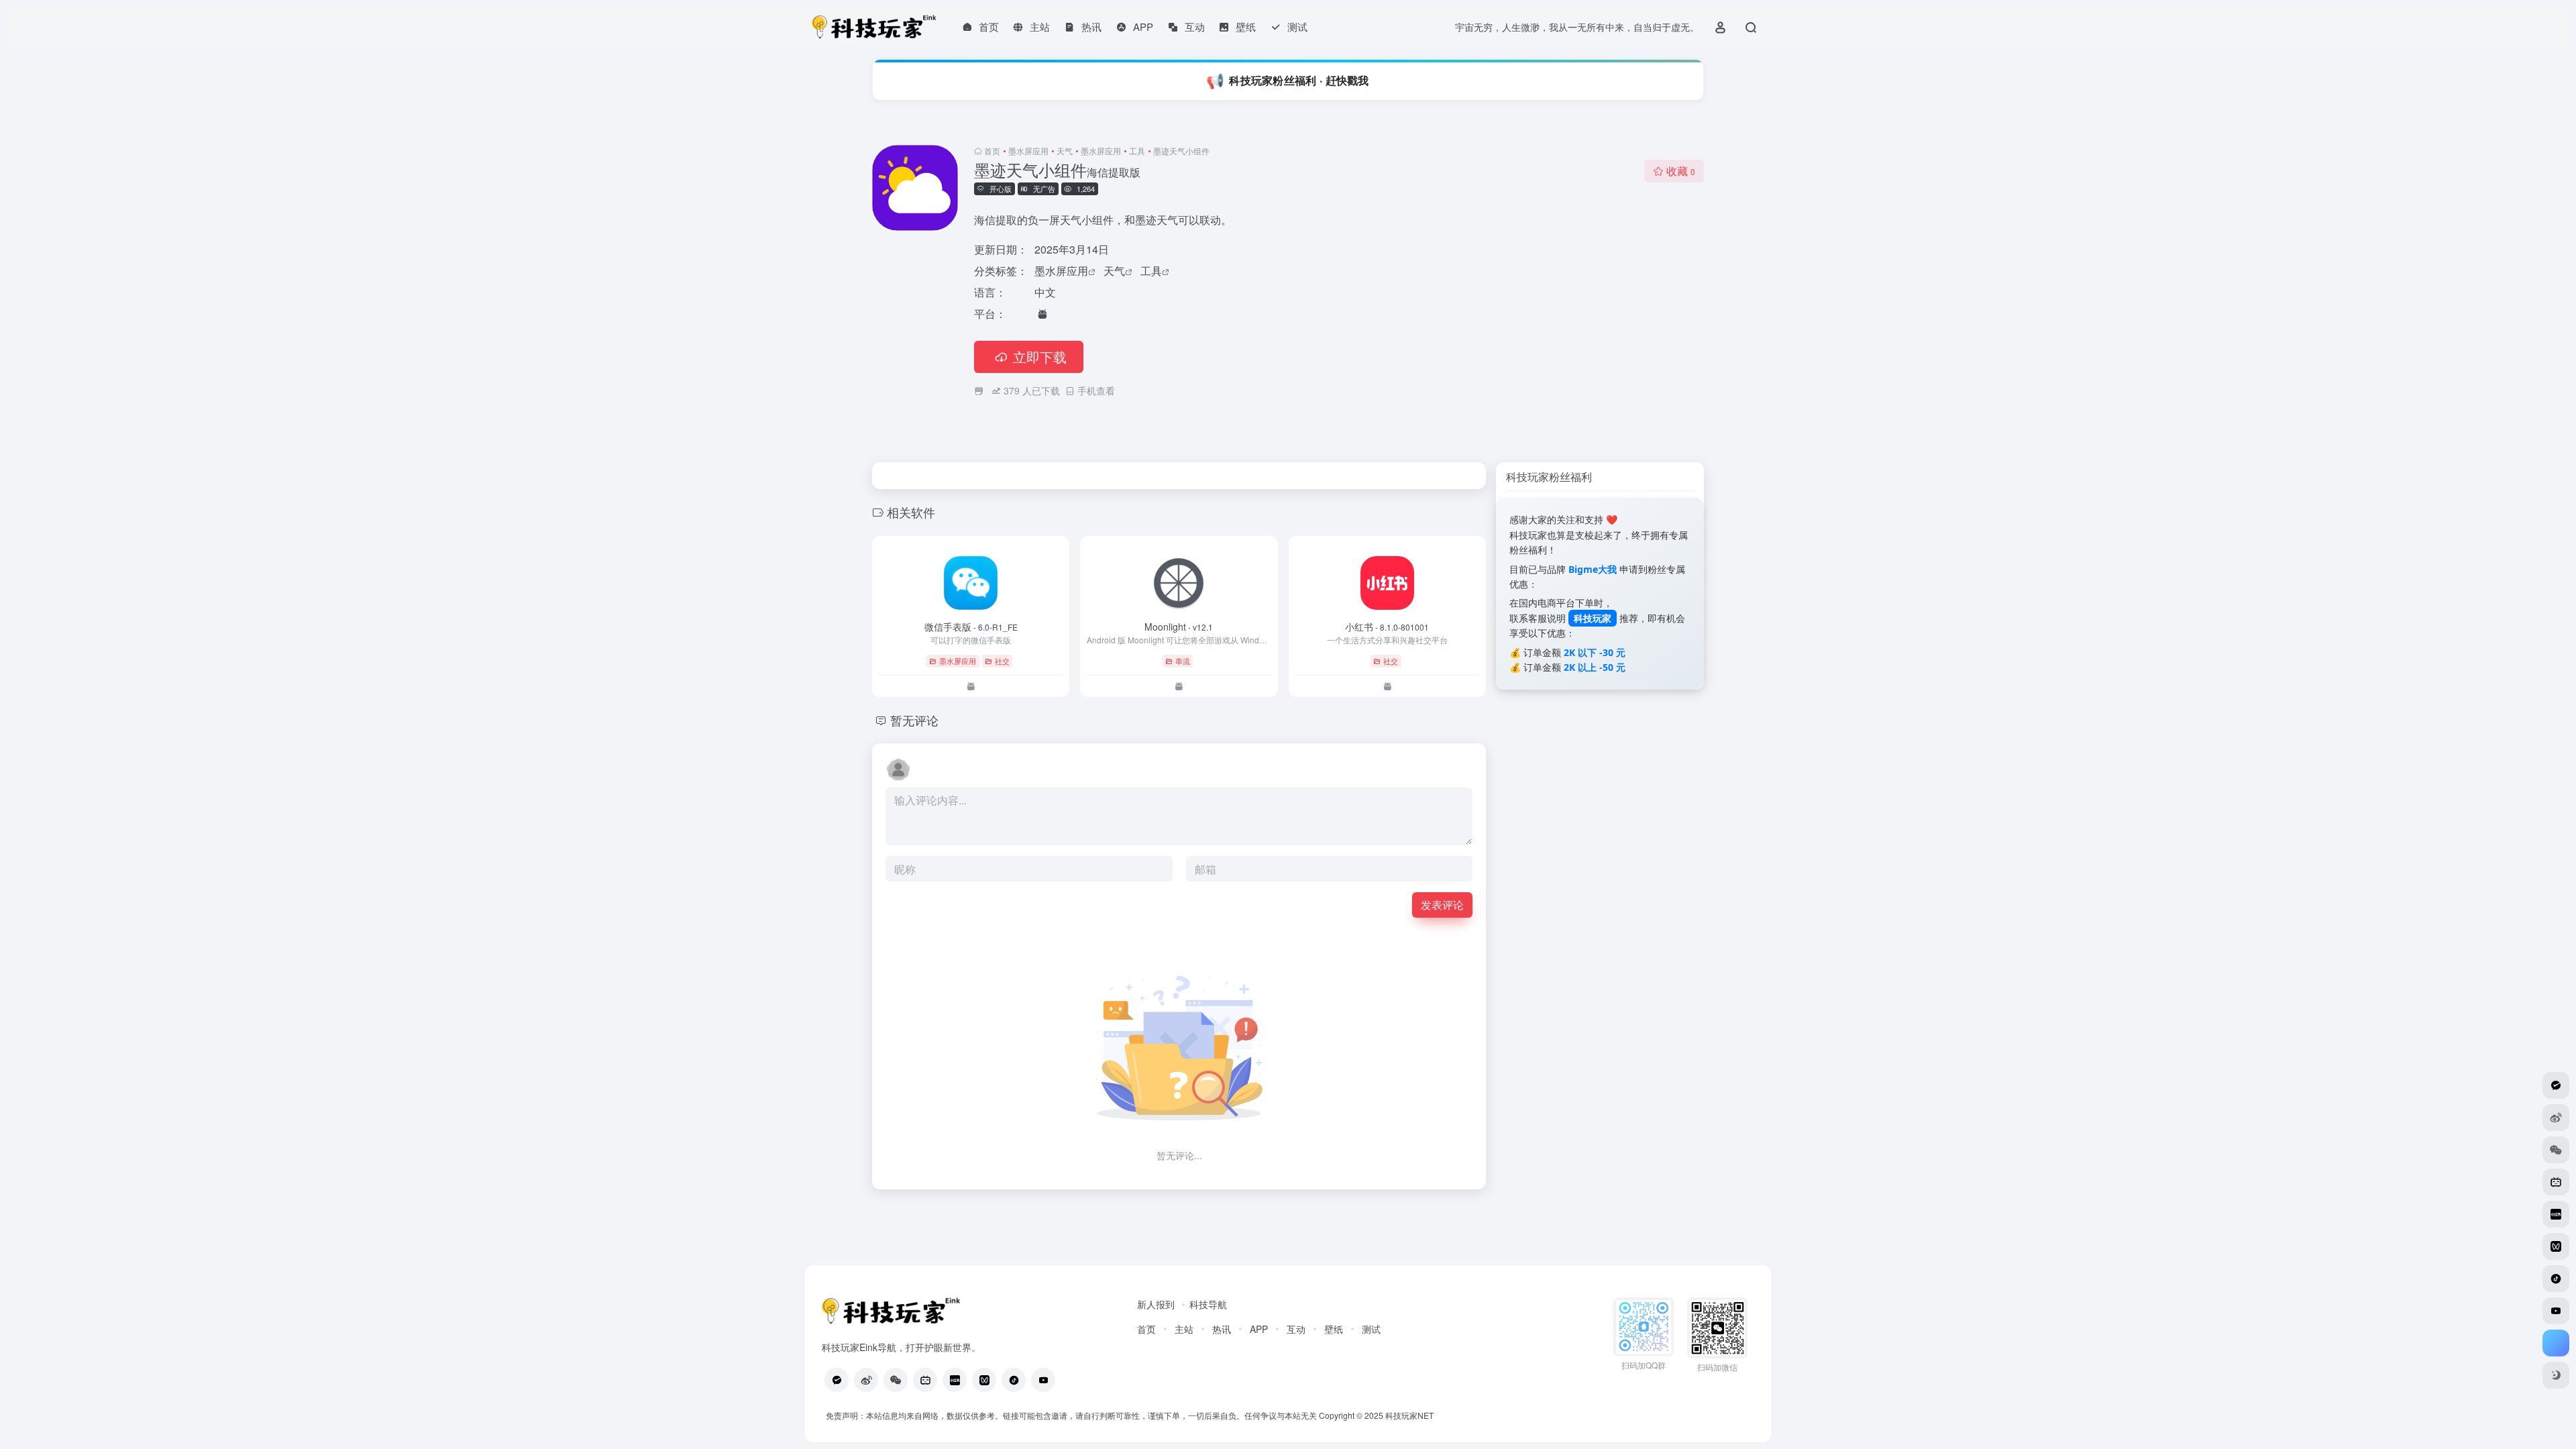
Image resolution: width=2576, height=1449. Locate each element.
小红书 (1387, 627)
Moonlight (1179, 627)
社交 (1002, 661)
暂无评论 (914, 720)
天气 (1065, 151)
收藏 (1681, 171)
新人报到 (1156, 1304)
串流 (1183, 661)
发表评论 (1442, 905)
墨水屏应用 (1028, 151)
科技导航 (1208, 1304)
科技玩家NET (1408, 1415)
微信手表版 (971, 627)
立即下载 (1040, 357)
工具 (1137, 151)
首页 (992, 151)
